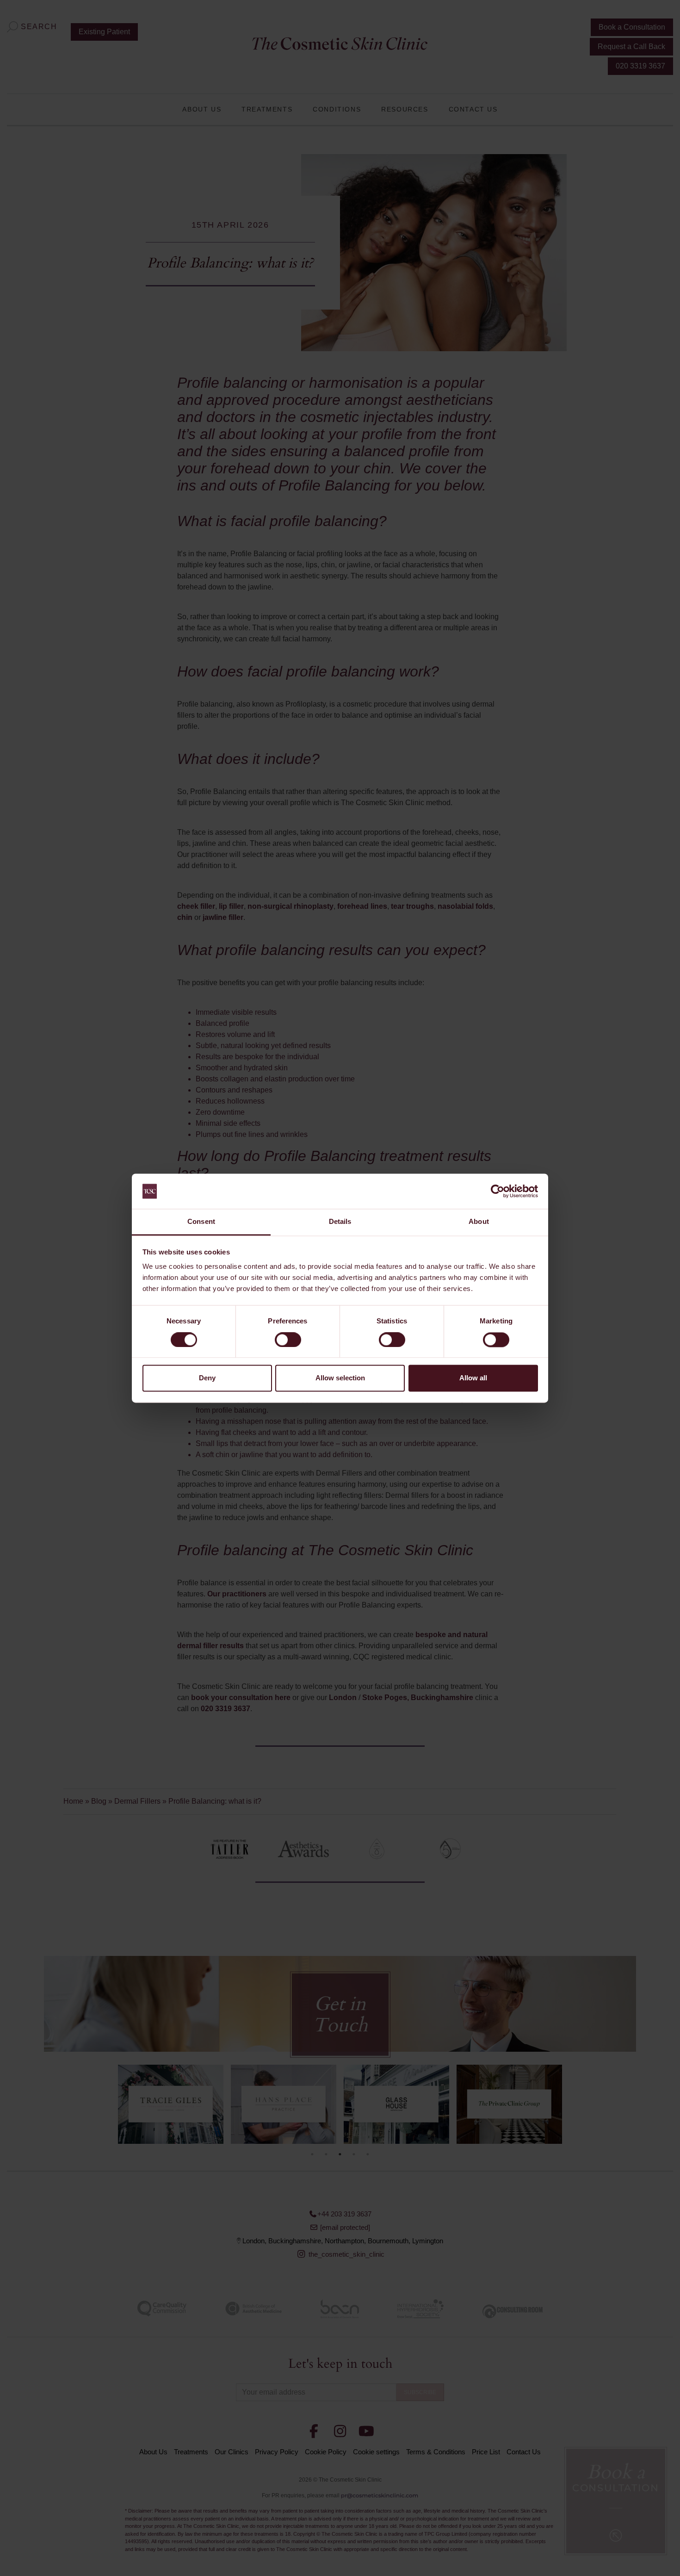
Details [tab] (340, 1222)
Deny (207, 1378)
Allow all (473, 1378)
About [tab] (479, 1222)
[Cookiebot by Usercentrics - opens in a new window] (498, 1191)
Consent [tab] (201, 1222)
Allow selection (340, 1378)
